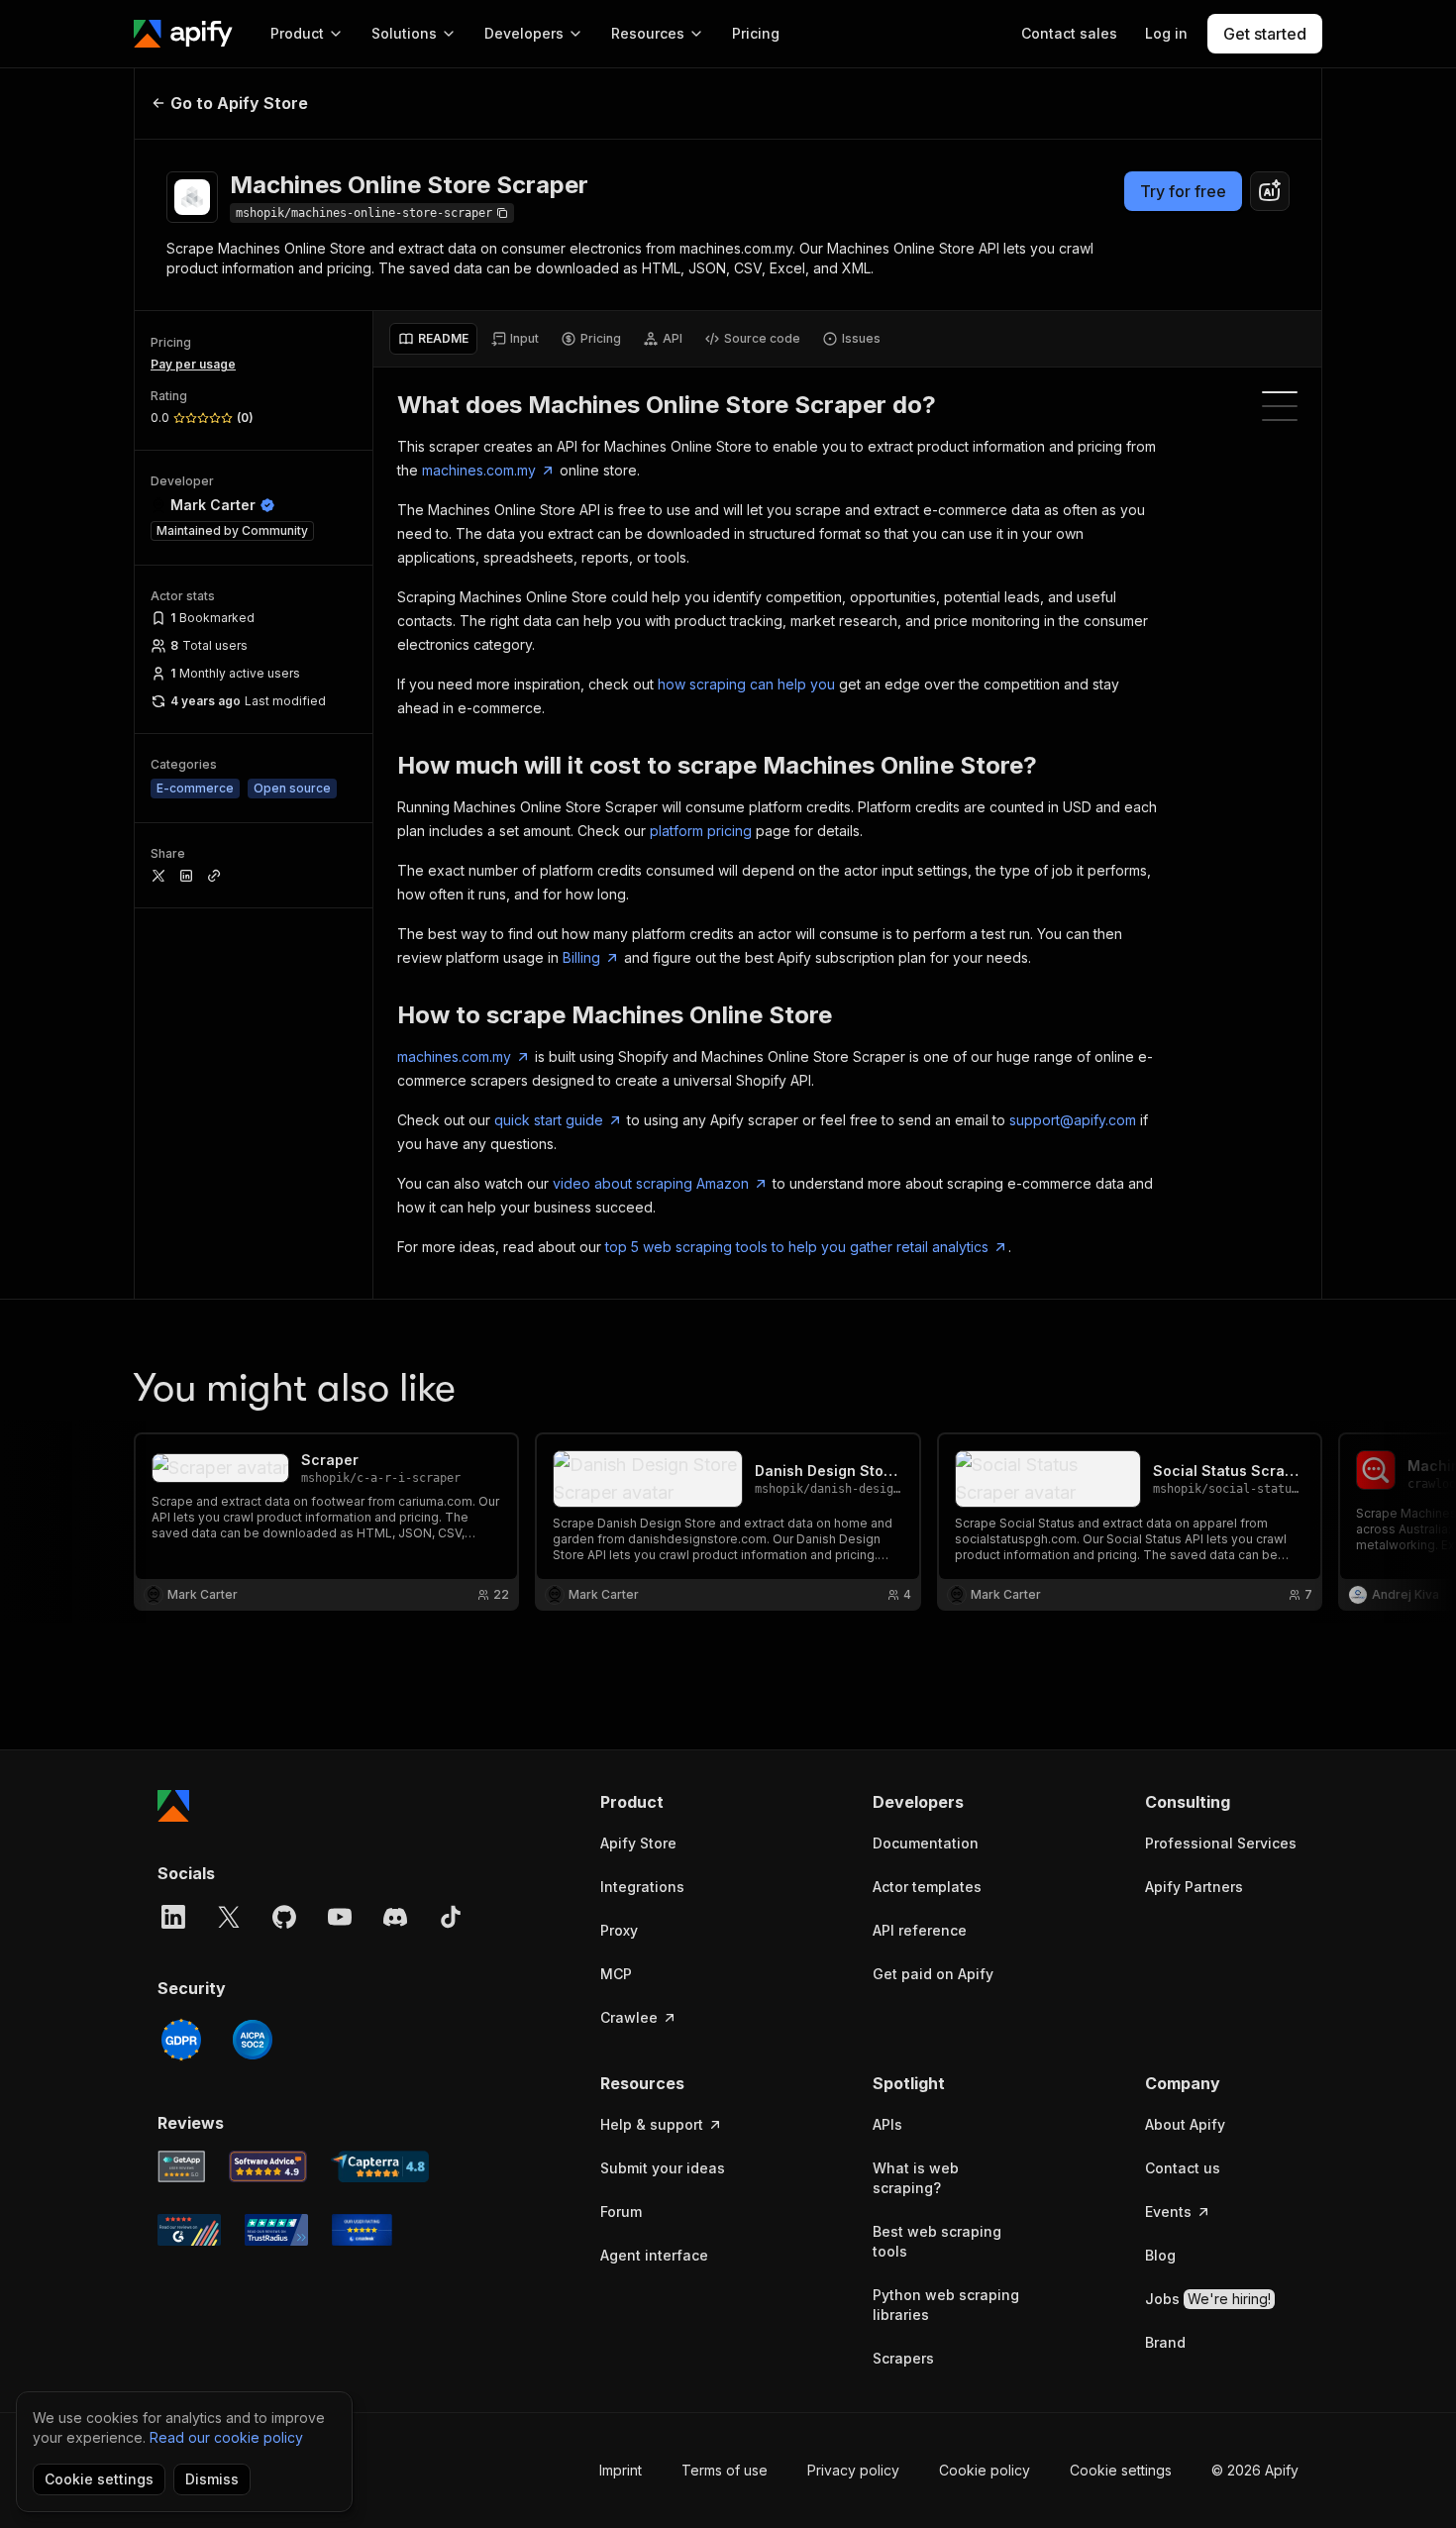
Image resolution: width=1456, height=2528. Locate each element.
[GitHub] (284, 1917)
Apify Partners (1194, 1887)
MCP (616, 1974)
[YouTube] (340, 1917)
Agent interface (654, 2255)
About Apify (1185, 2124)
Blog (1160, 2255)
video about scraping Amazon (651, 1183)
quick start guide (549, 1120)
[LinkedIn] (173, 1917)
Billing (581, 957)
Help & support (652, 2124)
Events (1168, 2212)
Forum (621, 2212)
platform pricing (701, 831)
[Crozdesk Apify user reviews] (362, 2230)
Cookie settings (1121, 2470)
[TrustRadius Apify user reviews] (276, 2230)
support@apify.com (1073, 1120)
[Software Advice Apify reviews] (268, 2166)
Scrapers (903, 2358)
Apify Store (638, 1843)
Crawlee (629, 2017)
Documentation (926, 1843)
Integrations (642, 1887)
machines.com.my (479, 470)
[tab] (433, 339)
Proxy (619, 1930)
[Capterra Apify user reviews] (380, 2166)
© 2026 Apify (1255, 2470)
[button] (677, 1802)
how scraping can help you (746, 684)
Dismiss (212, 2479)
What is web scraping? (916, 2178)
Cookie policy (985, 2470)
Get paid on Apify (933, 1974)
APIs (887, 2124)
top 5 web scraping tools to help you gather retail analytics (797, 1247)
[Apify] (183, 34)
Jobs (1208, 2299)
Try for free (1183, 191)
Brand (1165, 2342)
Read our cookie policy (226, 2437)
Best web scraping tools (937, 2241)
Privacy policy (853, 2470)
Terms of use (725, 2470)
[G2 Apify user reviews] (189, 2230)
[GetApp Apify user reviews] (181, 2166)
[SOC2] (253, 2040)
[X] (229, 1917)
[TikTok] (451, 1917)
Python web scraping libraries (946, 2305)
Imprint (621, 2470)
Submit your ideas (663, 2168)
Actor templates (927, 1887)
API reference (920, 1930)
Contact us (1183, 2168)
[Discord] (395, 1917)
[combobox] (1270, 191)
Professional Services (1221, 1843)
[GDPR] (181, 2040)
